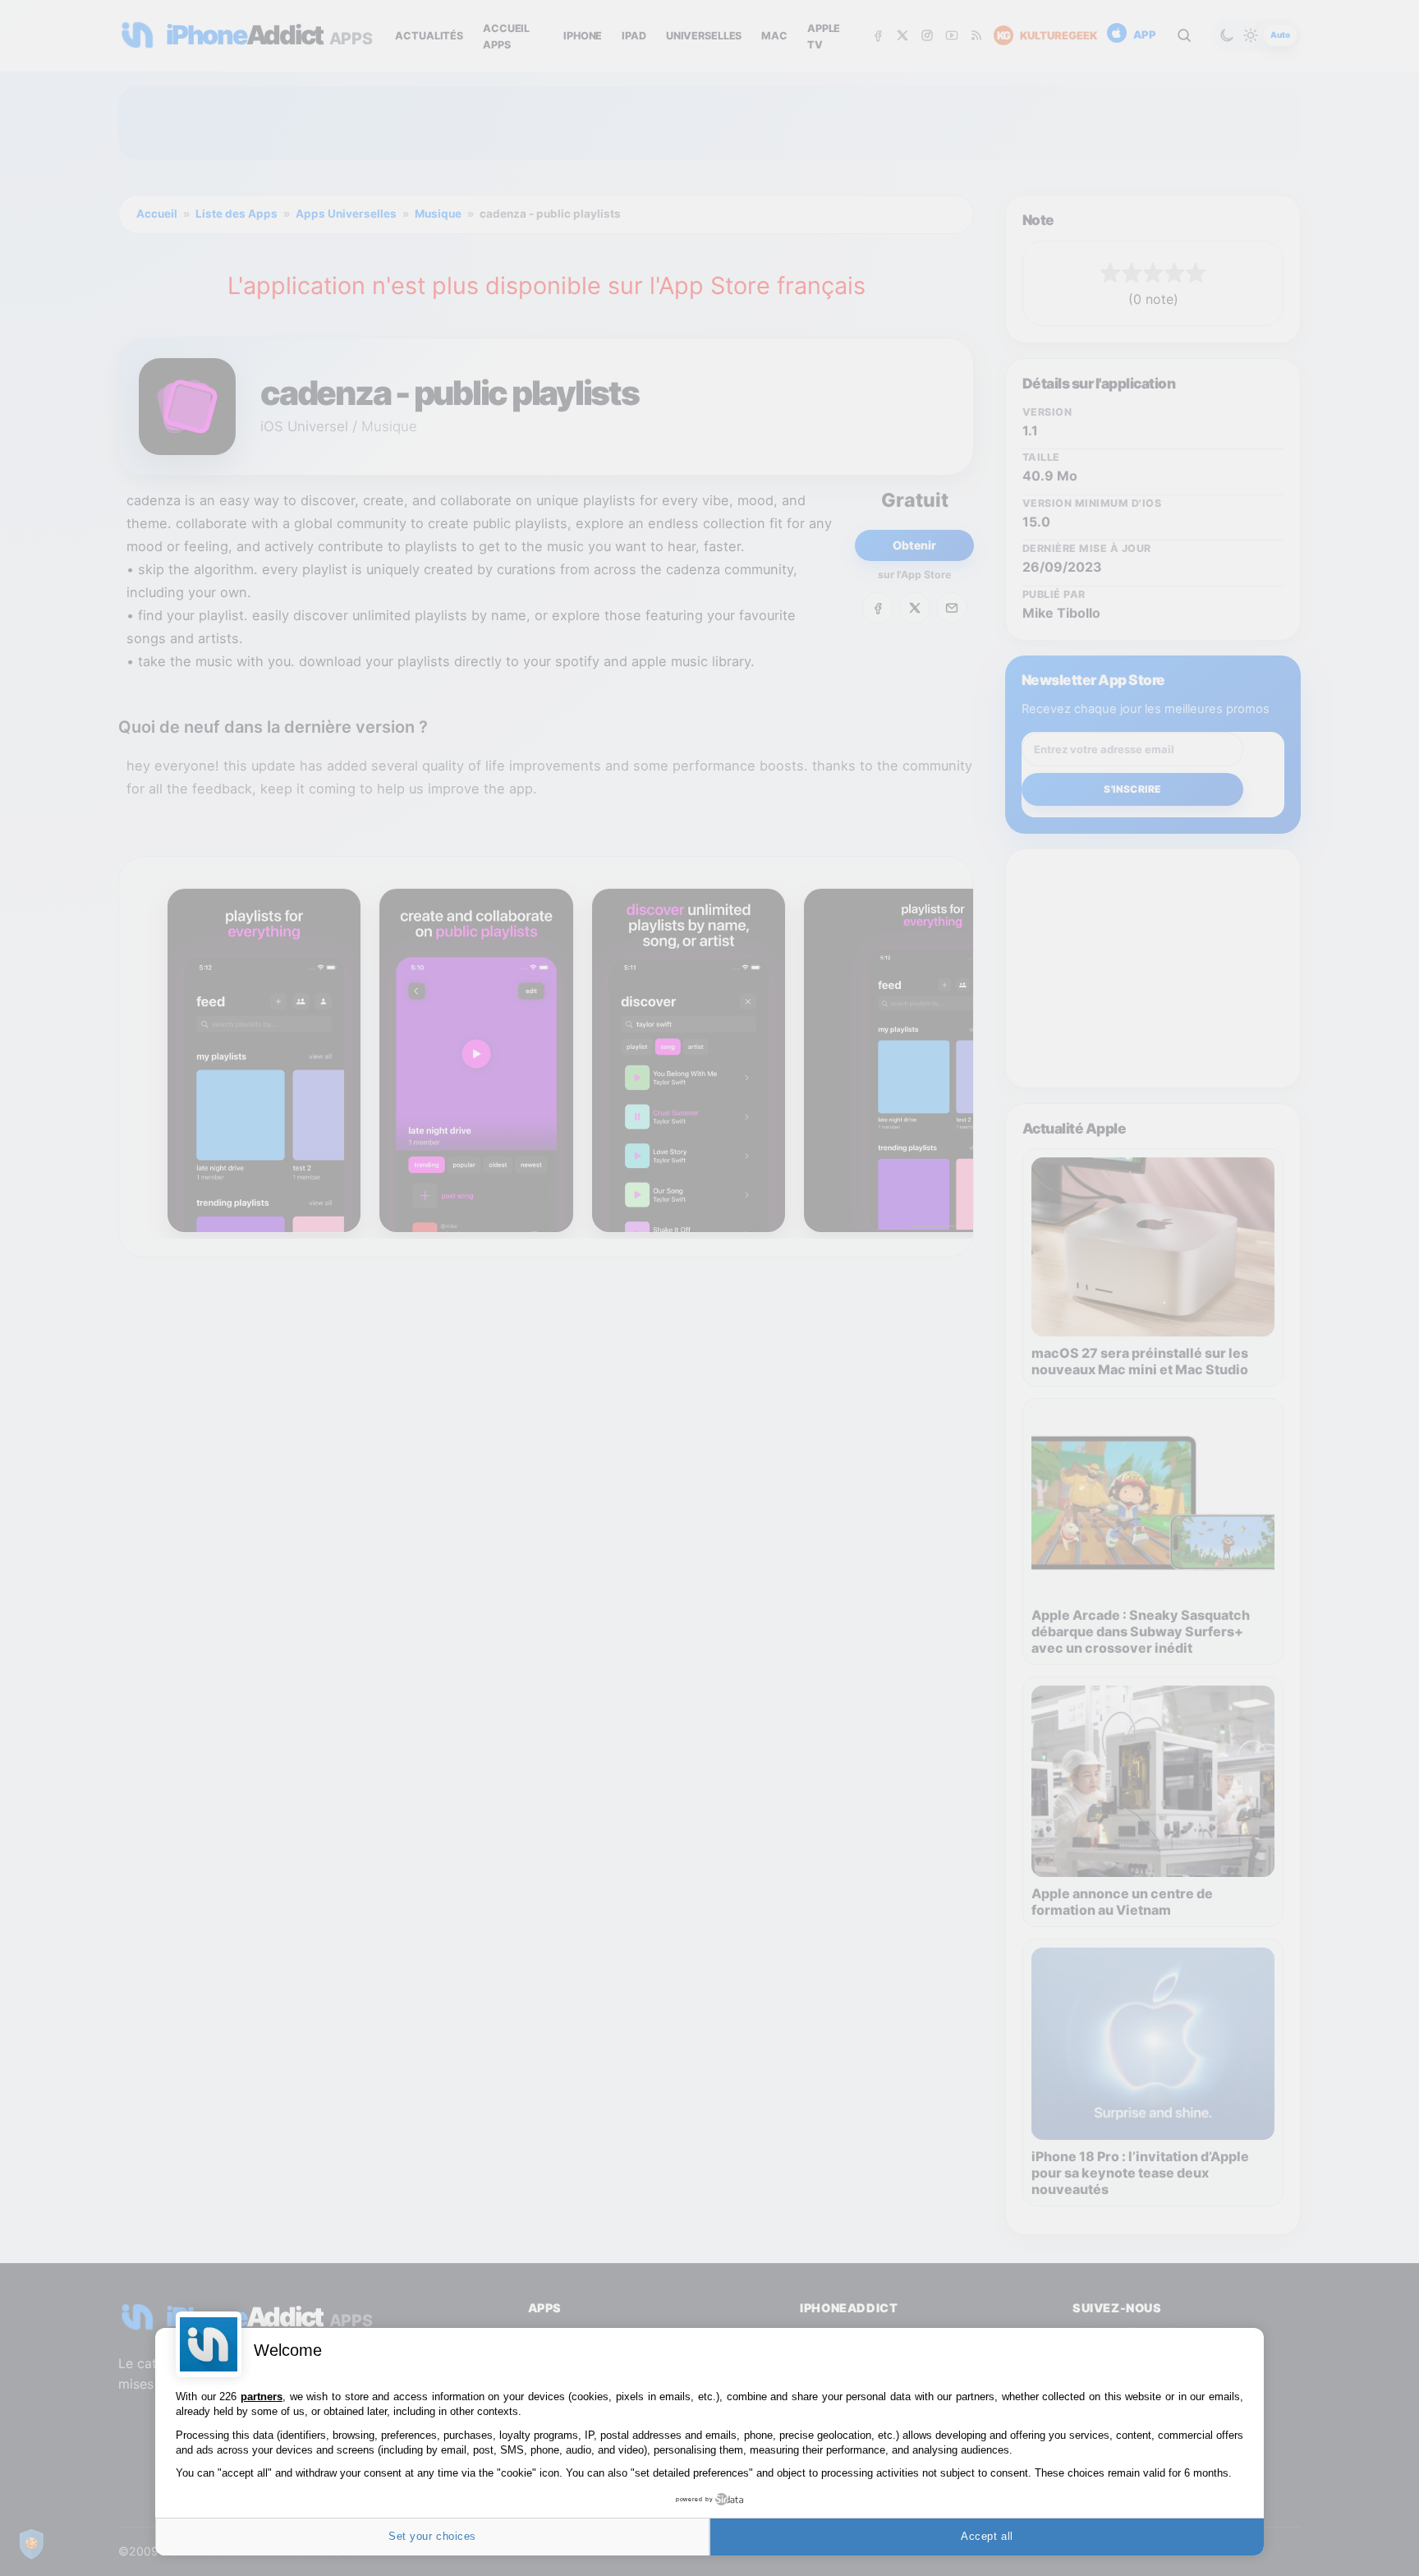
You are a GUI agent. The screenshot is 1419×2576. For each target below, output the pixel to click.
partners (262, 2397)
